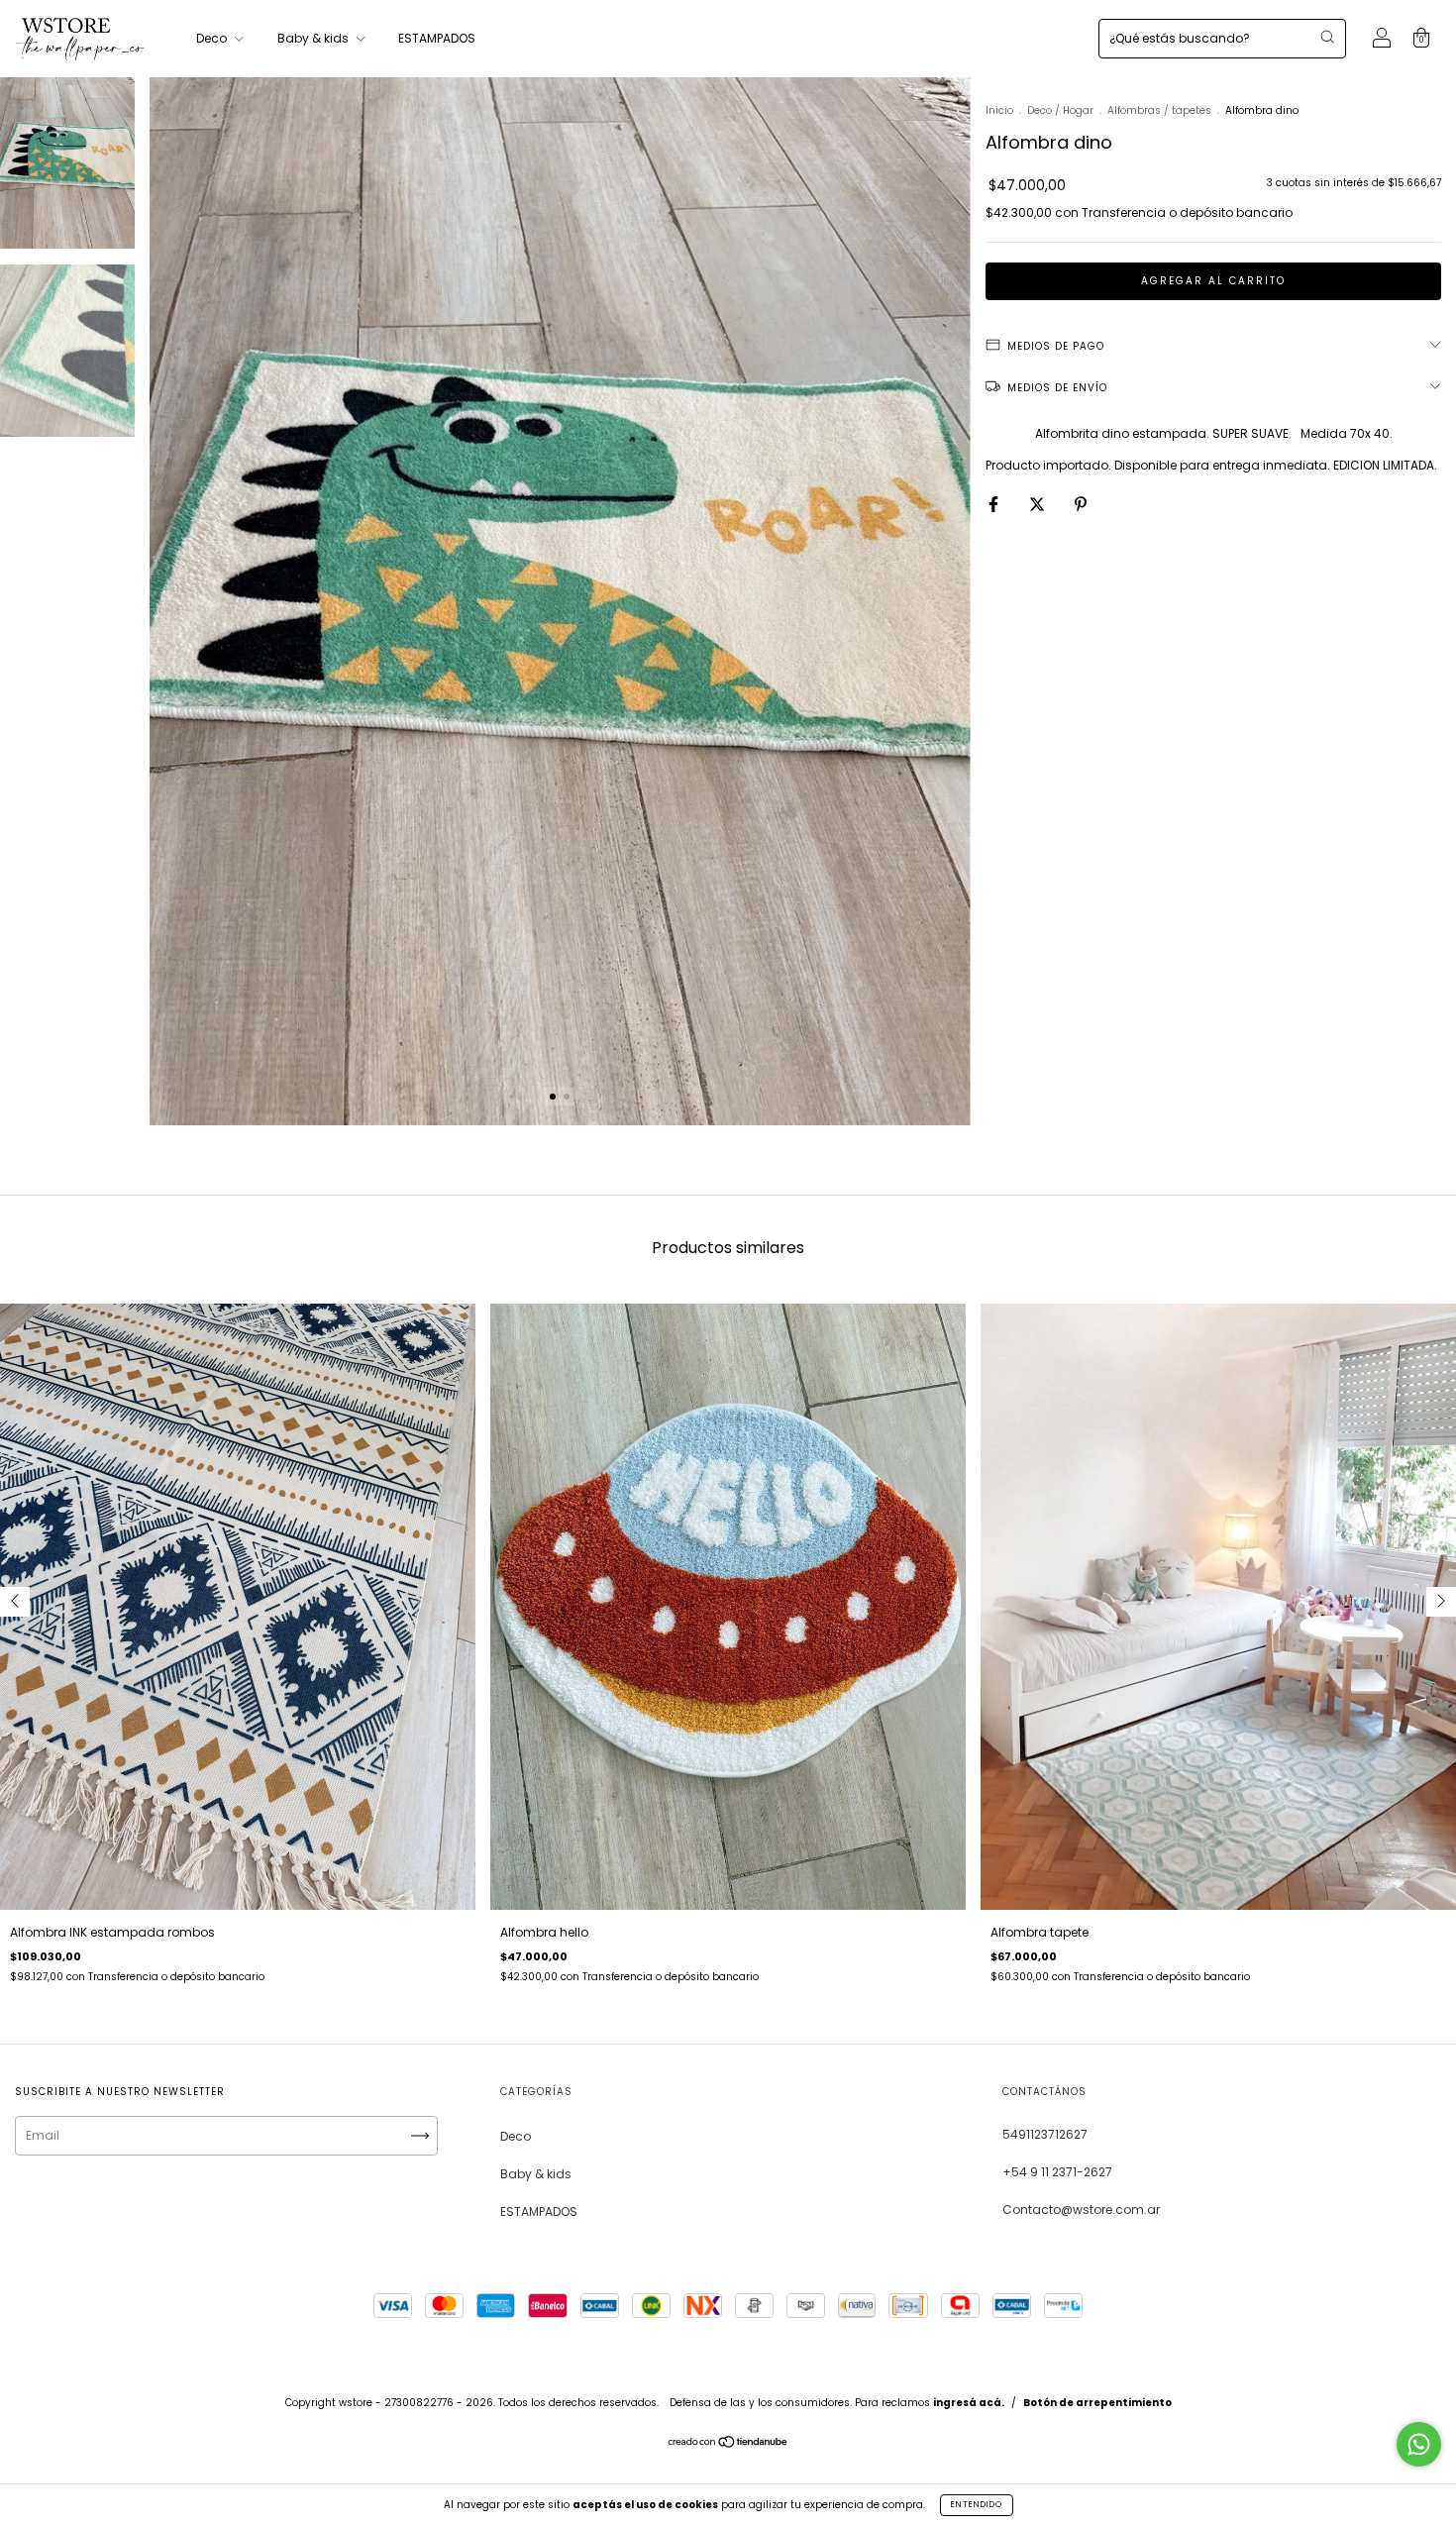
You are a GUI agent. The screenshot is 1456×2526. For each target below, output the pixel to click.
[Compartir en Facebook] (995, 504)
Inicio (999, 110)
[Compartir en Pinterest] (1081, 504)
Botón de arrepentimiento (1097, 2403)
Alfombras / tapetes (1159, 110)
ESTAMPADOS (437, 38)
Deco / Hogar (1060, 110)
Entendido (977, 2505)
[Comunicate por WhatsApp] (1419, 2444)
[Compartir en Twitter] (1039, 504)
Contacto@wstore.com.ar (1081, 2210)
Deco (213, 38)
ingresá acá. (969, 2403)
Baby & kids (314, 38)
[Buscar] (1327, 37)
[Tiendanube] (728, 2444)
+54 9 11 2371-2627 (1057, 2172)
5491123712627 (1045, 2134)
